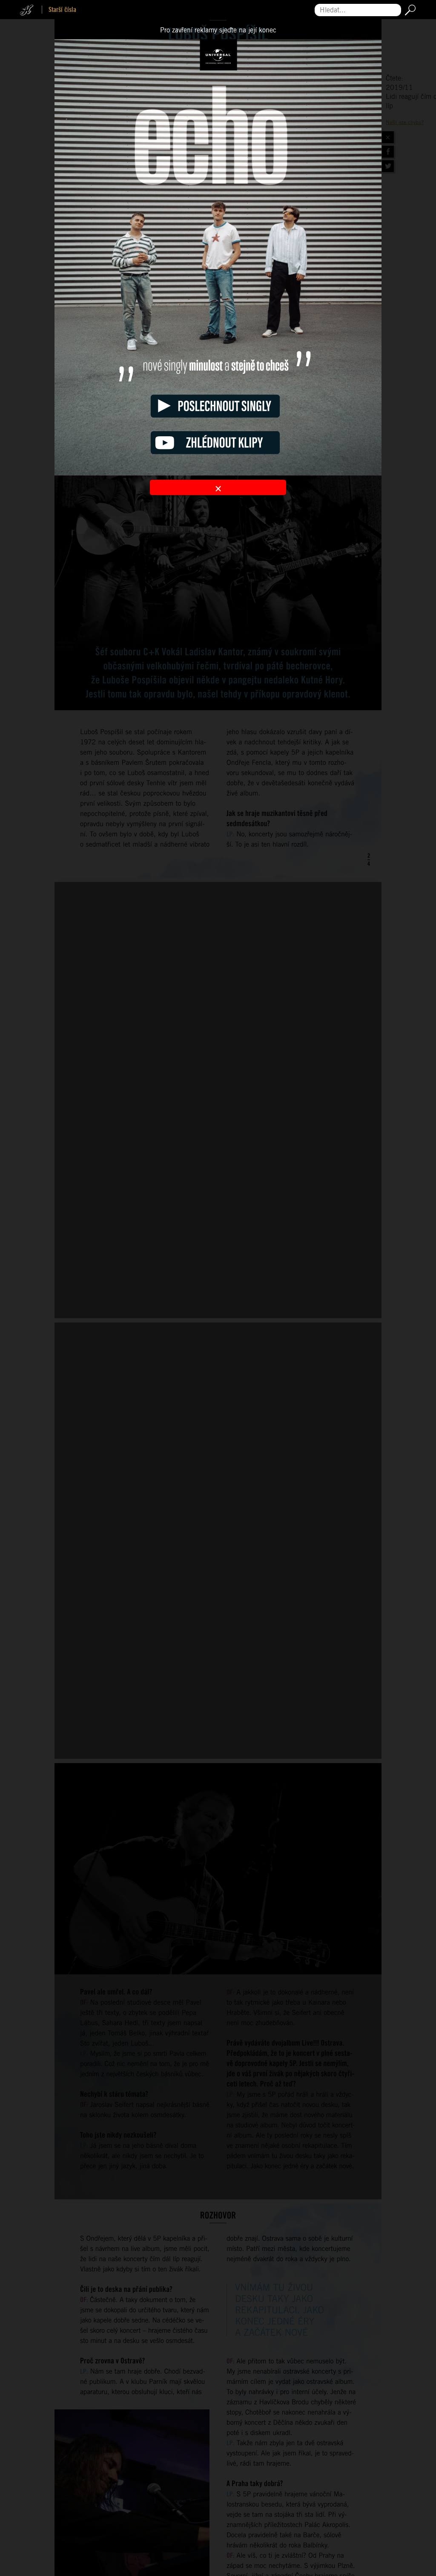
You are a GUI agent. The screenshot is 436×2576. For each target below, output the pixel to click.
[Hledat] (409, 10)
